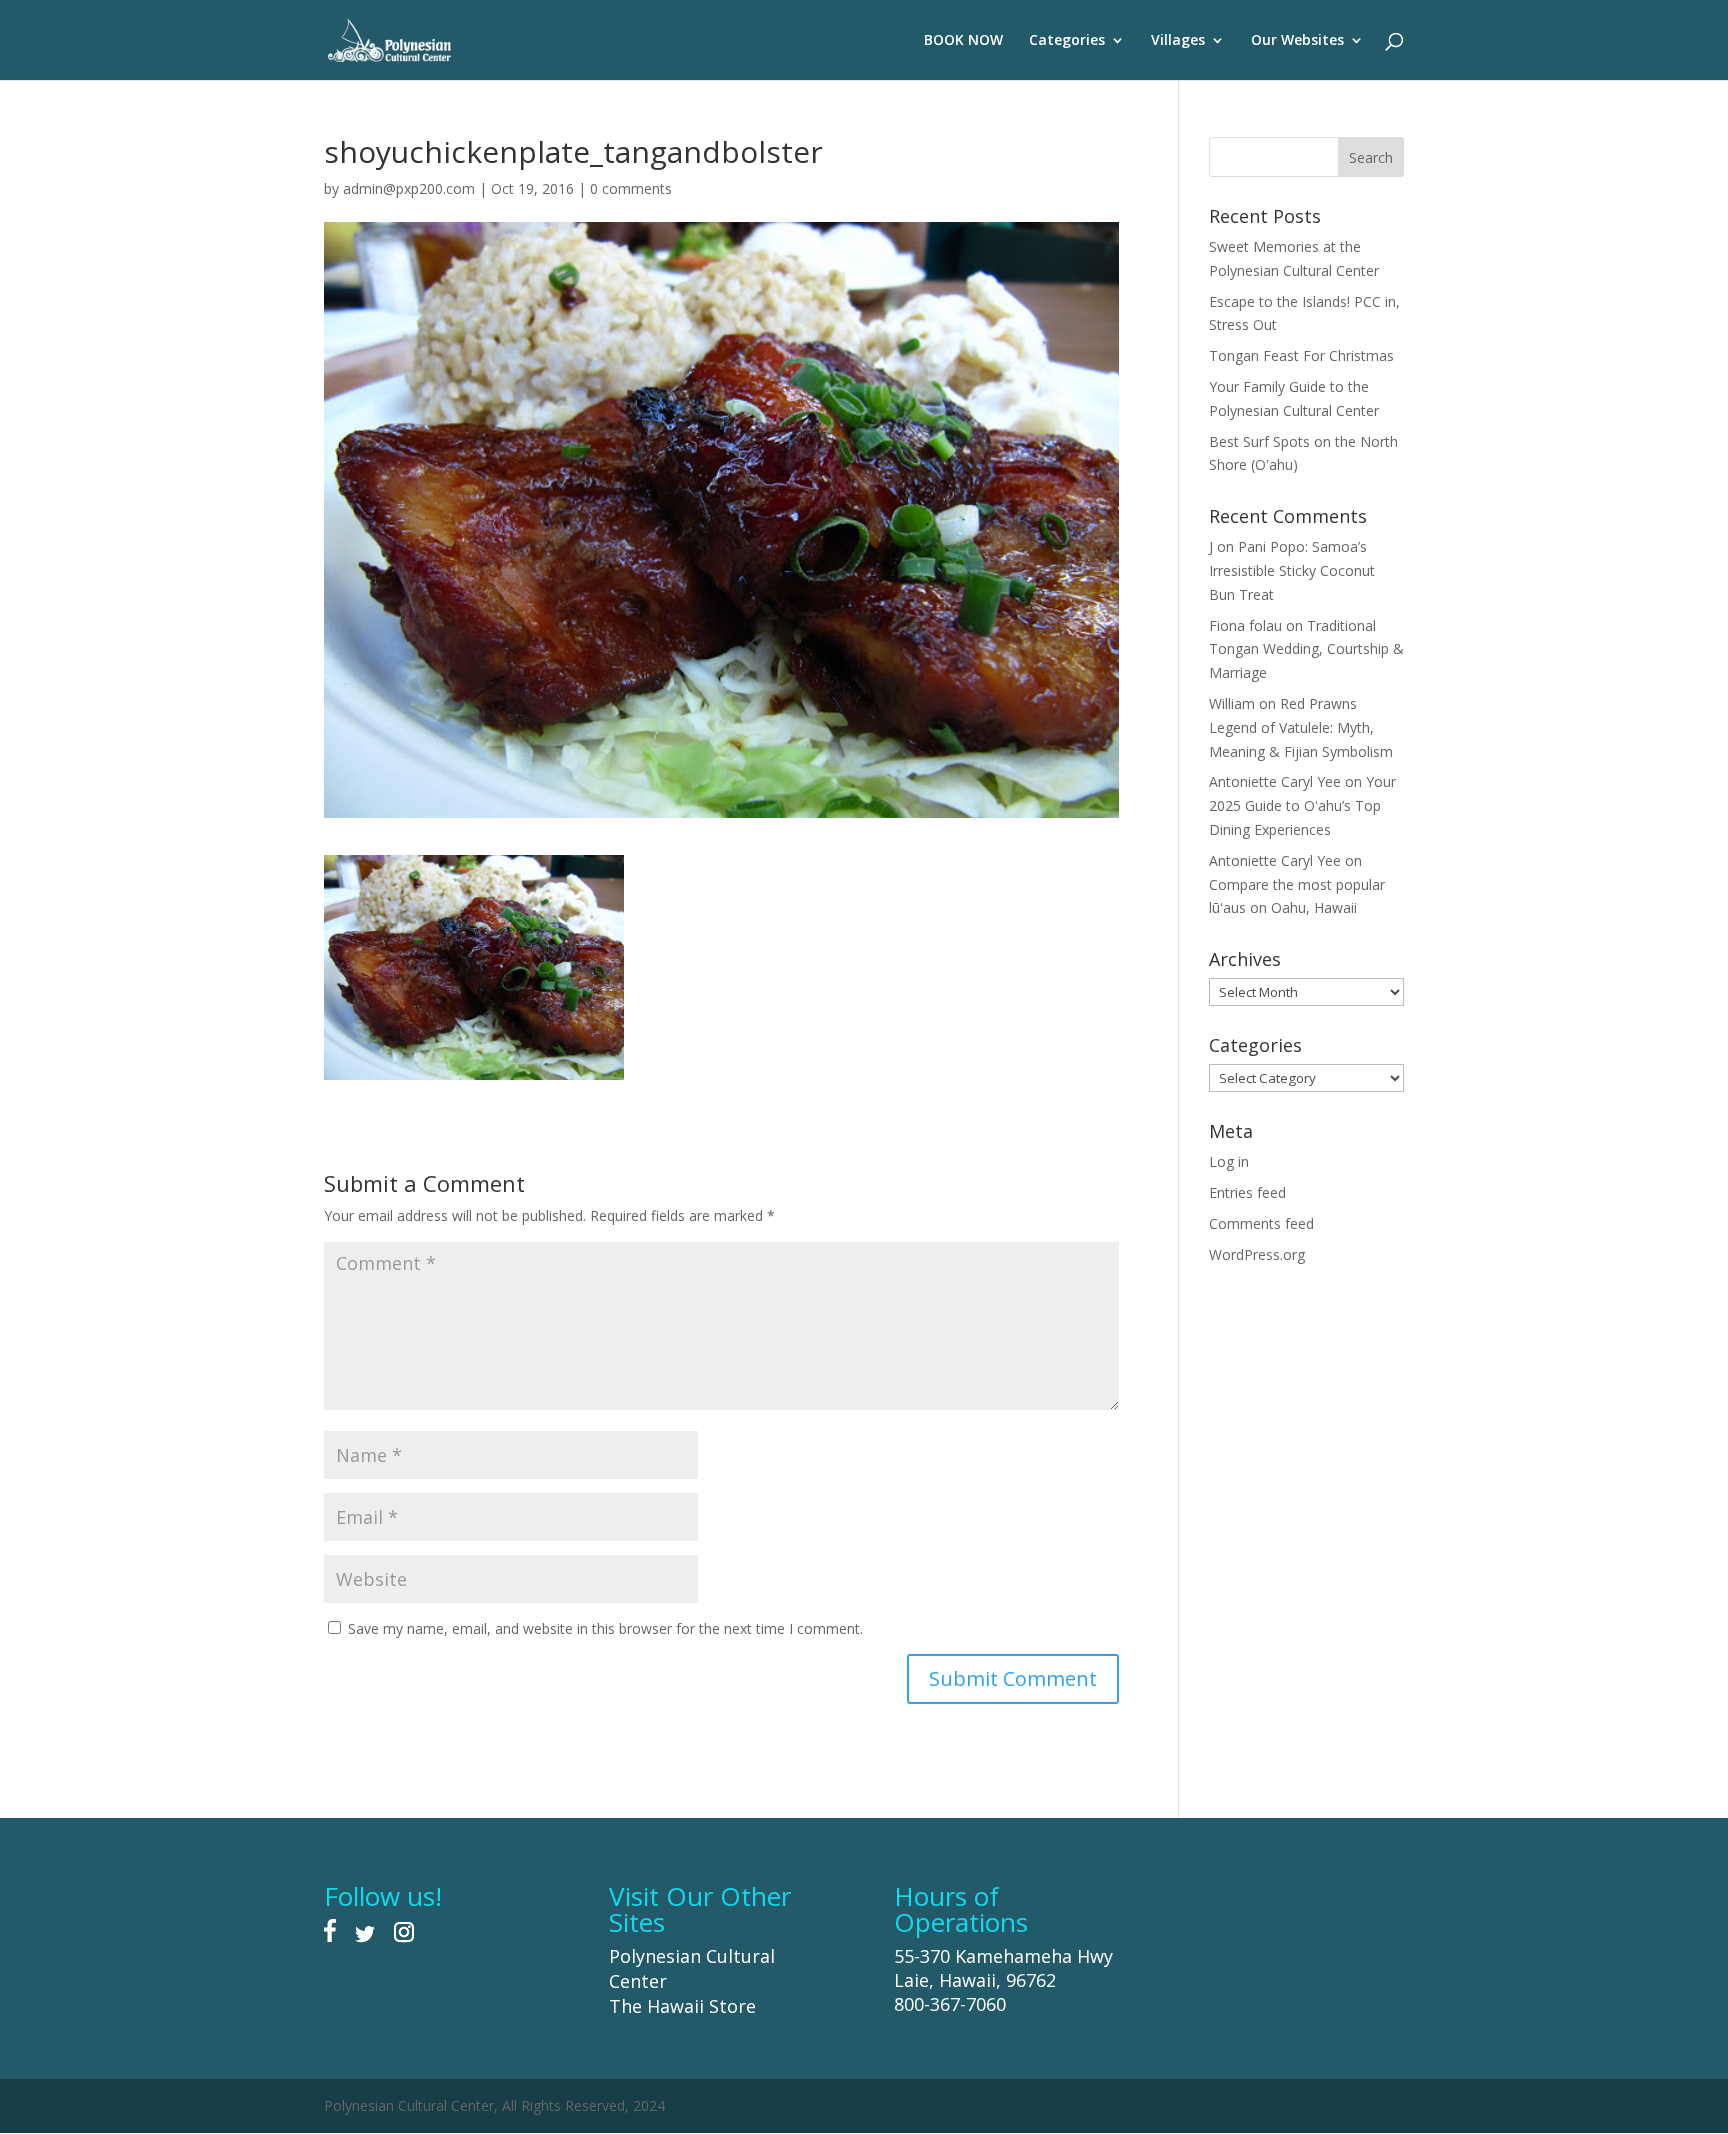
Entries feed (1247, 1192)
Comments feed (1261, 1223)
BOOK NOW (963, 41)
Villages (1178, 41)
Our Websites (1297, 41)
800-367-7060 (950, 2004)
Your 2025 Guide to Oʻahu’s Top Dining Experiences (1302, 805)
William (1232, 703)
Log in (1229, 1161)
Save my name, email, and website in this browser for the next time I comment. (605, 1628)
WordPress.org (1257, 1254)
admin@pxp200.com (409, 188)
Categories (1067, 41)
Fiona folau (1245, 625)
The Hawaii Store (682, 2006)
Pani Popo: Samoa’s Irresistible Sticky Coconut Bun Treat (1292, 570)
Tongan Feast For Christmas (1301, 355)
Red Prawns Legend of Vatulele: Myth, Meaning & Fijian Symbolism (1301, 727)
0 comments (631, 188)
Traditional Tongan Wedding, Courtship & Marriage (1306, 649)
